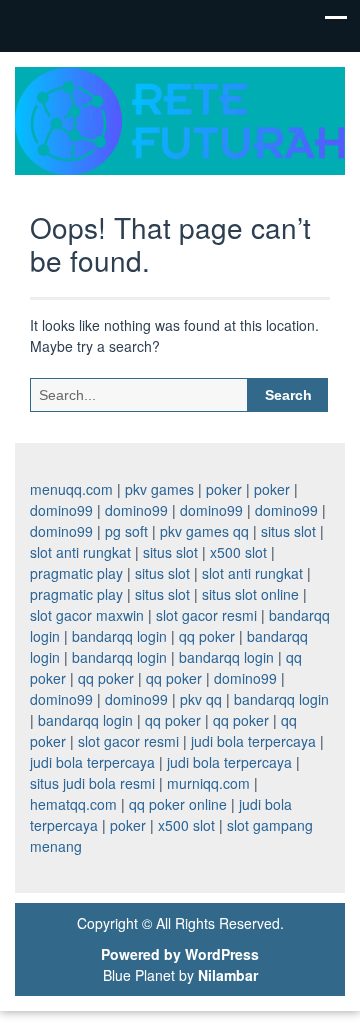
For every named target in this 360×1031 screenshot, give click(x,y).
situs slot (288, 531)
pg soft (126, 531)
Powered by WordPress (180, 954)
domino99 (61, 510)
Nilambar (228, 975)
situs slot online (250, 594)
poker (224, 489)
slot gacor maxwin (87, 615)
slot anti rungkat (80, 552)
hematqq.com (73, 804)
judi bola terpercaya (253, 741)
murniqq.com (208, 783)
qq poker (207, 636)
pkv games (159, 489)
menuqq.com (71, 489)
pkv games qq (204, 531)
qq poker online (178, 804)
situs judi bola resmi (92, 783)
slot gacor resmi (206, 615)
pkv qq (201, 699)
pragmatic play (76, 573)
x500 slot (238, 552)
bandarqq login (119, 636)
